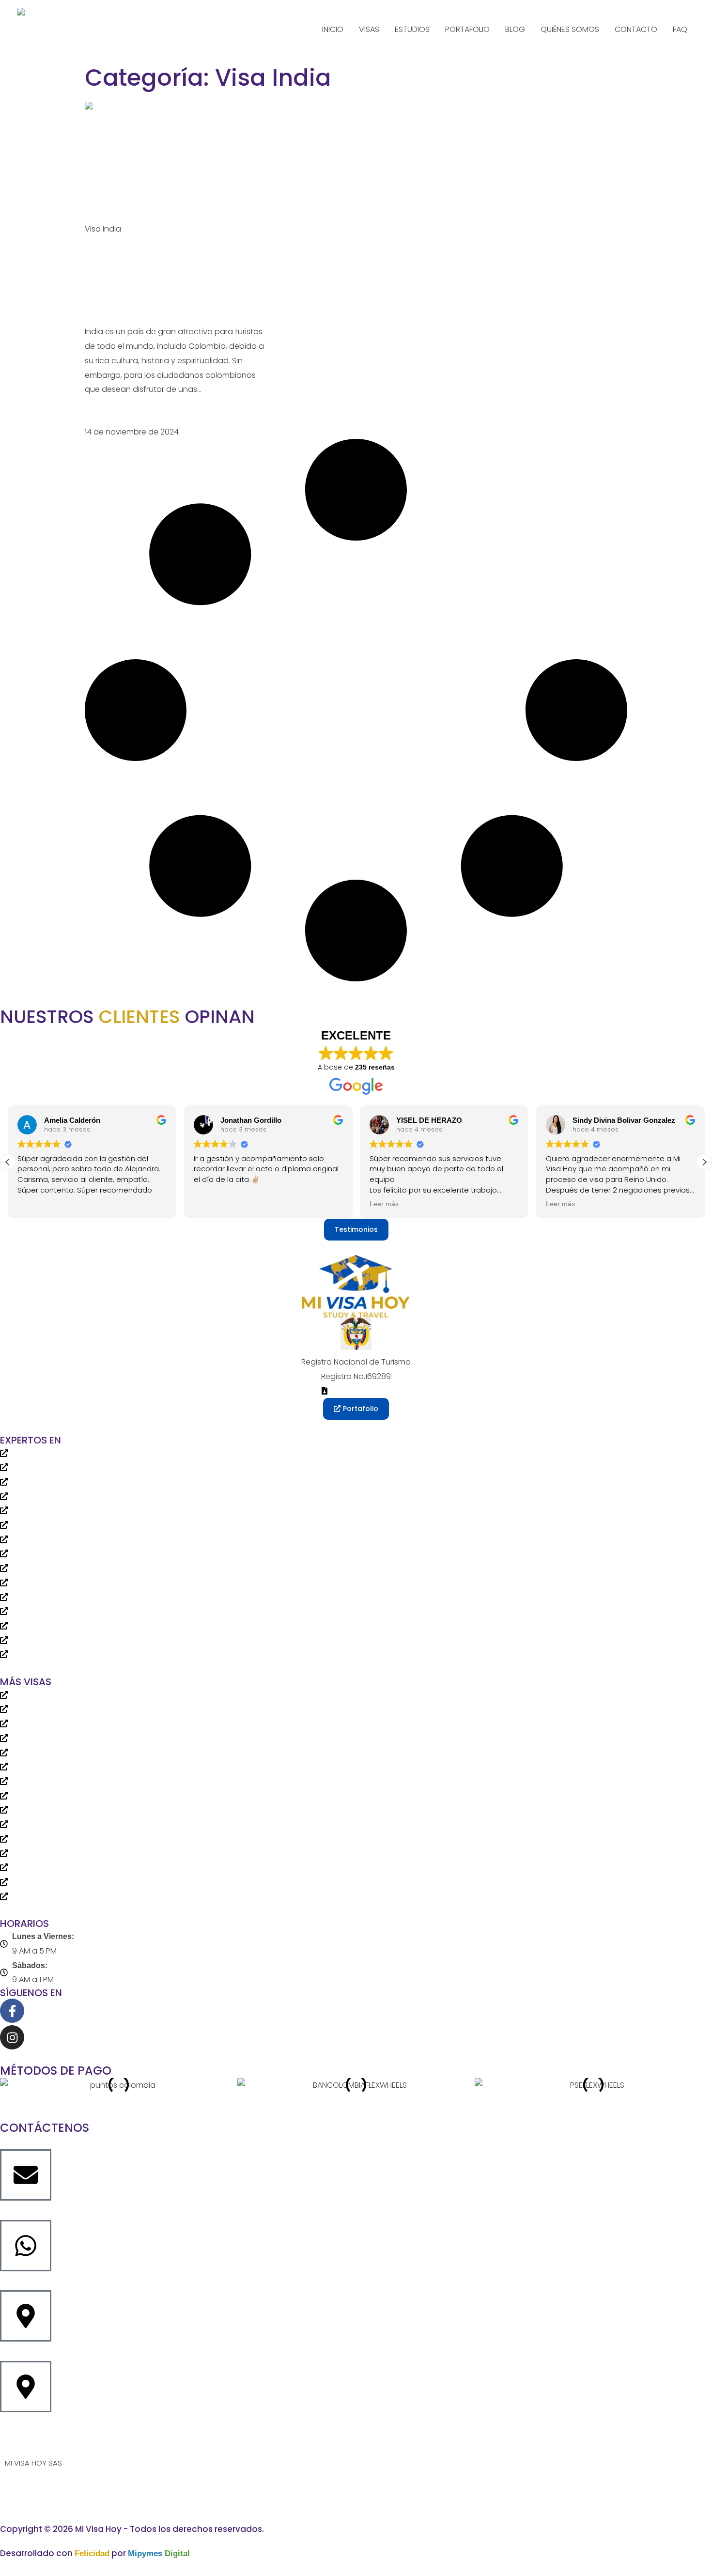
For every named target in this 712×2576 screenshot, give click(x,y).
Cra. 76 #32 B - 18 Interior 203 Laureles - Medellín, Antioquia (109, 2424)
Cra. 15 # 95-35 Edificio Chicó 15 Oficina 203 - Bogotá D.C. (108, 2353)
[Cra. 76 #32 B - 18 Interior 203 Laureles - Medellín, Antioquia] (26, 2387)
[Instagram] (12, 2037)
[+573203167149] (26, 2246)
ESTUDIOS (412, 29)
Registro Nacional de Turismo (356, 1362)
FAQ (680, 29)
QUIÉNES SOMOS (570, 29)
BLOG (515, 29)
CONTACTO (636, 29)
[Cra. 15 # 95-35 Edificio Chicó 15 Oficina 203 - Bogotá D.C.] (26, 2316)
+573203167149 (28, 2283)
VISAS (369, 29)
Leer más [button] (384, 1204)
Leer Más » (104, 417)
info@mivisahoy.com (40, 2212)
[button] (704, 1162)
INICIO (333, 29)
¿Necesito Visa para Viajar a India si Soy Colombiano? (170, 280)
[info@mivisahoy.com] (26, 2175)
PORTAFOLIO (467, 29)
